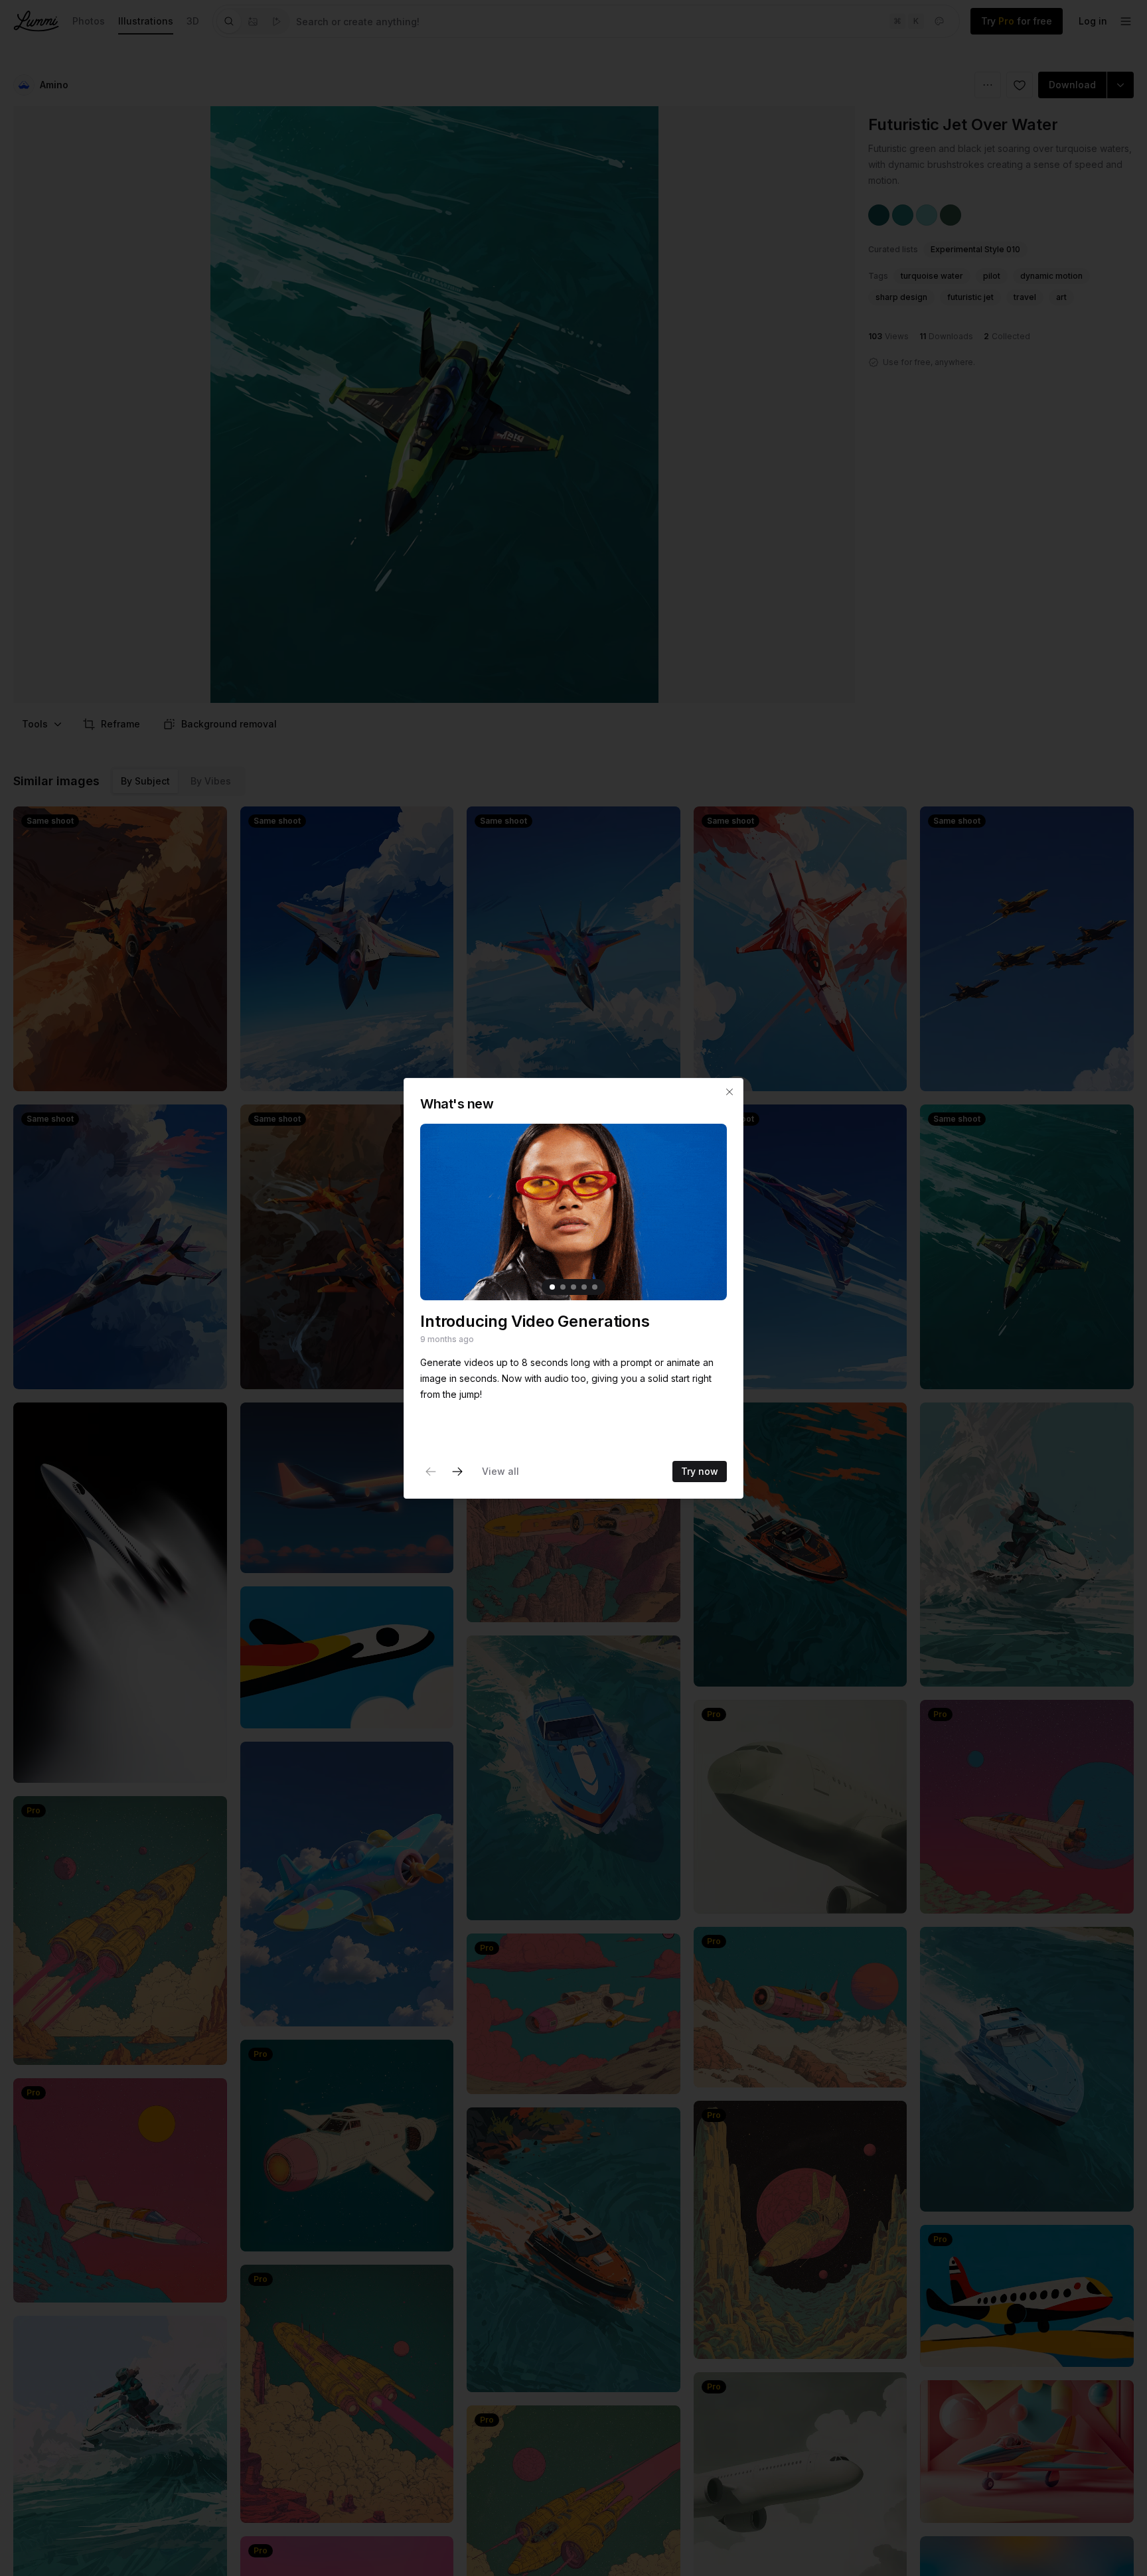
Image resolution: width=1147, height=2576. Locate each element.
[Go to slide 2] (563, 1287)
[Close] (729, 1092)
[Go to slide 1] (552, 1287)
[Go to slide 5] (595, 1287)
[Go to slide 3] (573, 1287)
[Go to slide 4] (584, 1287)
